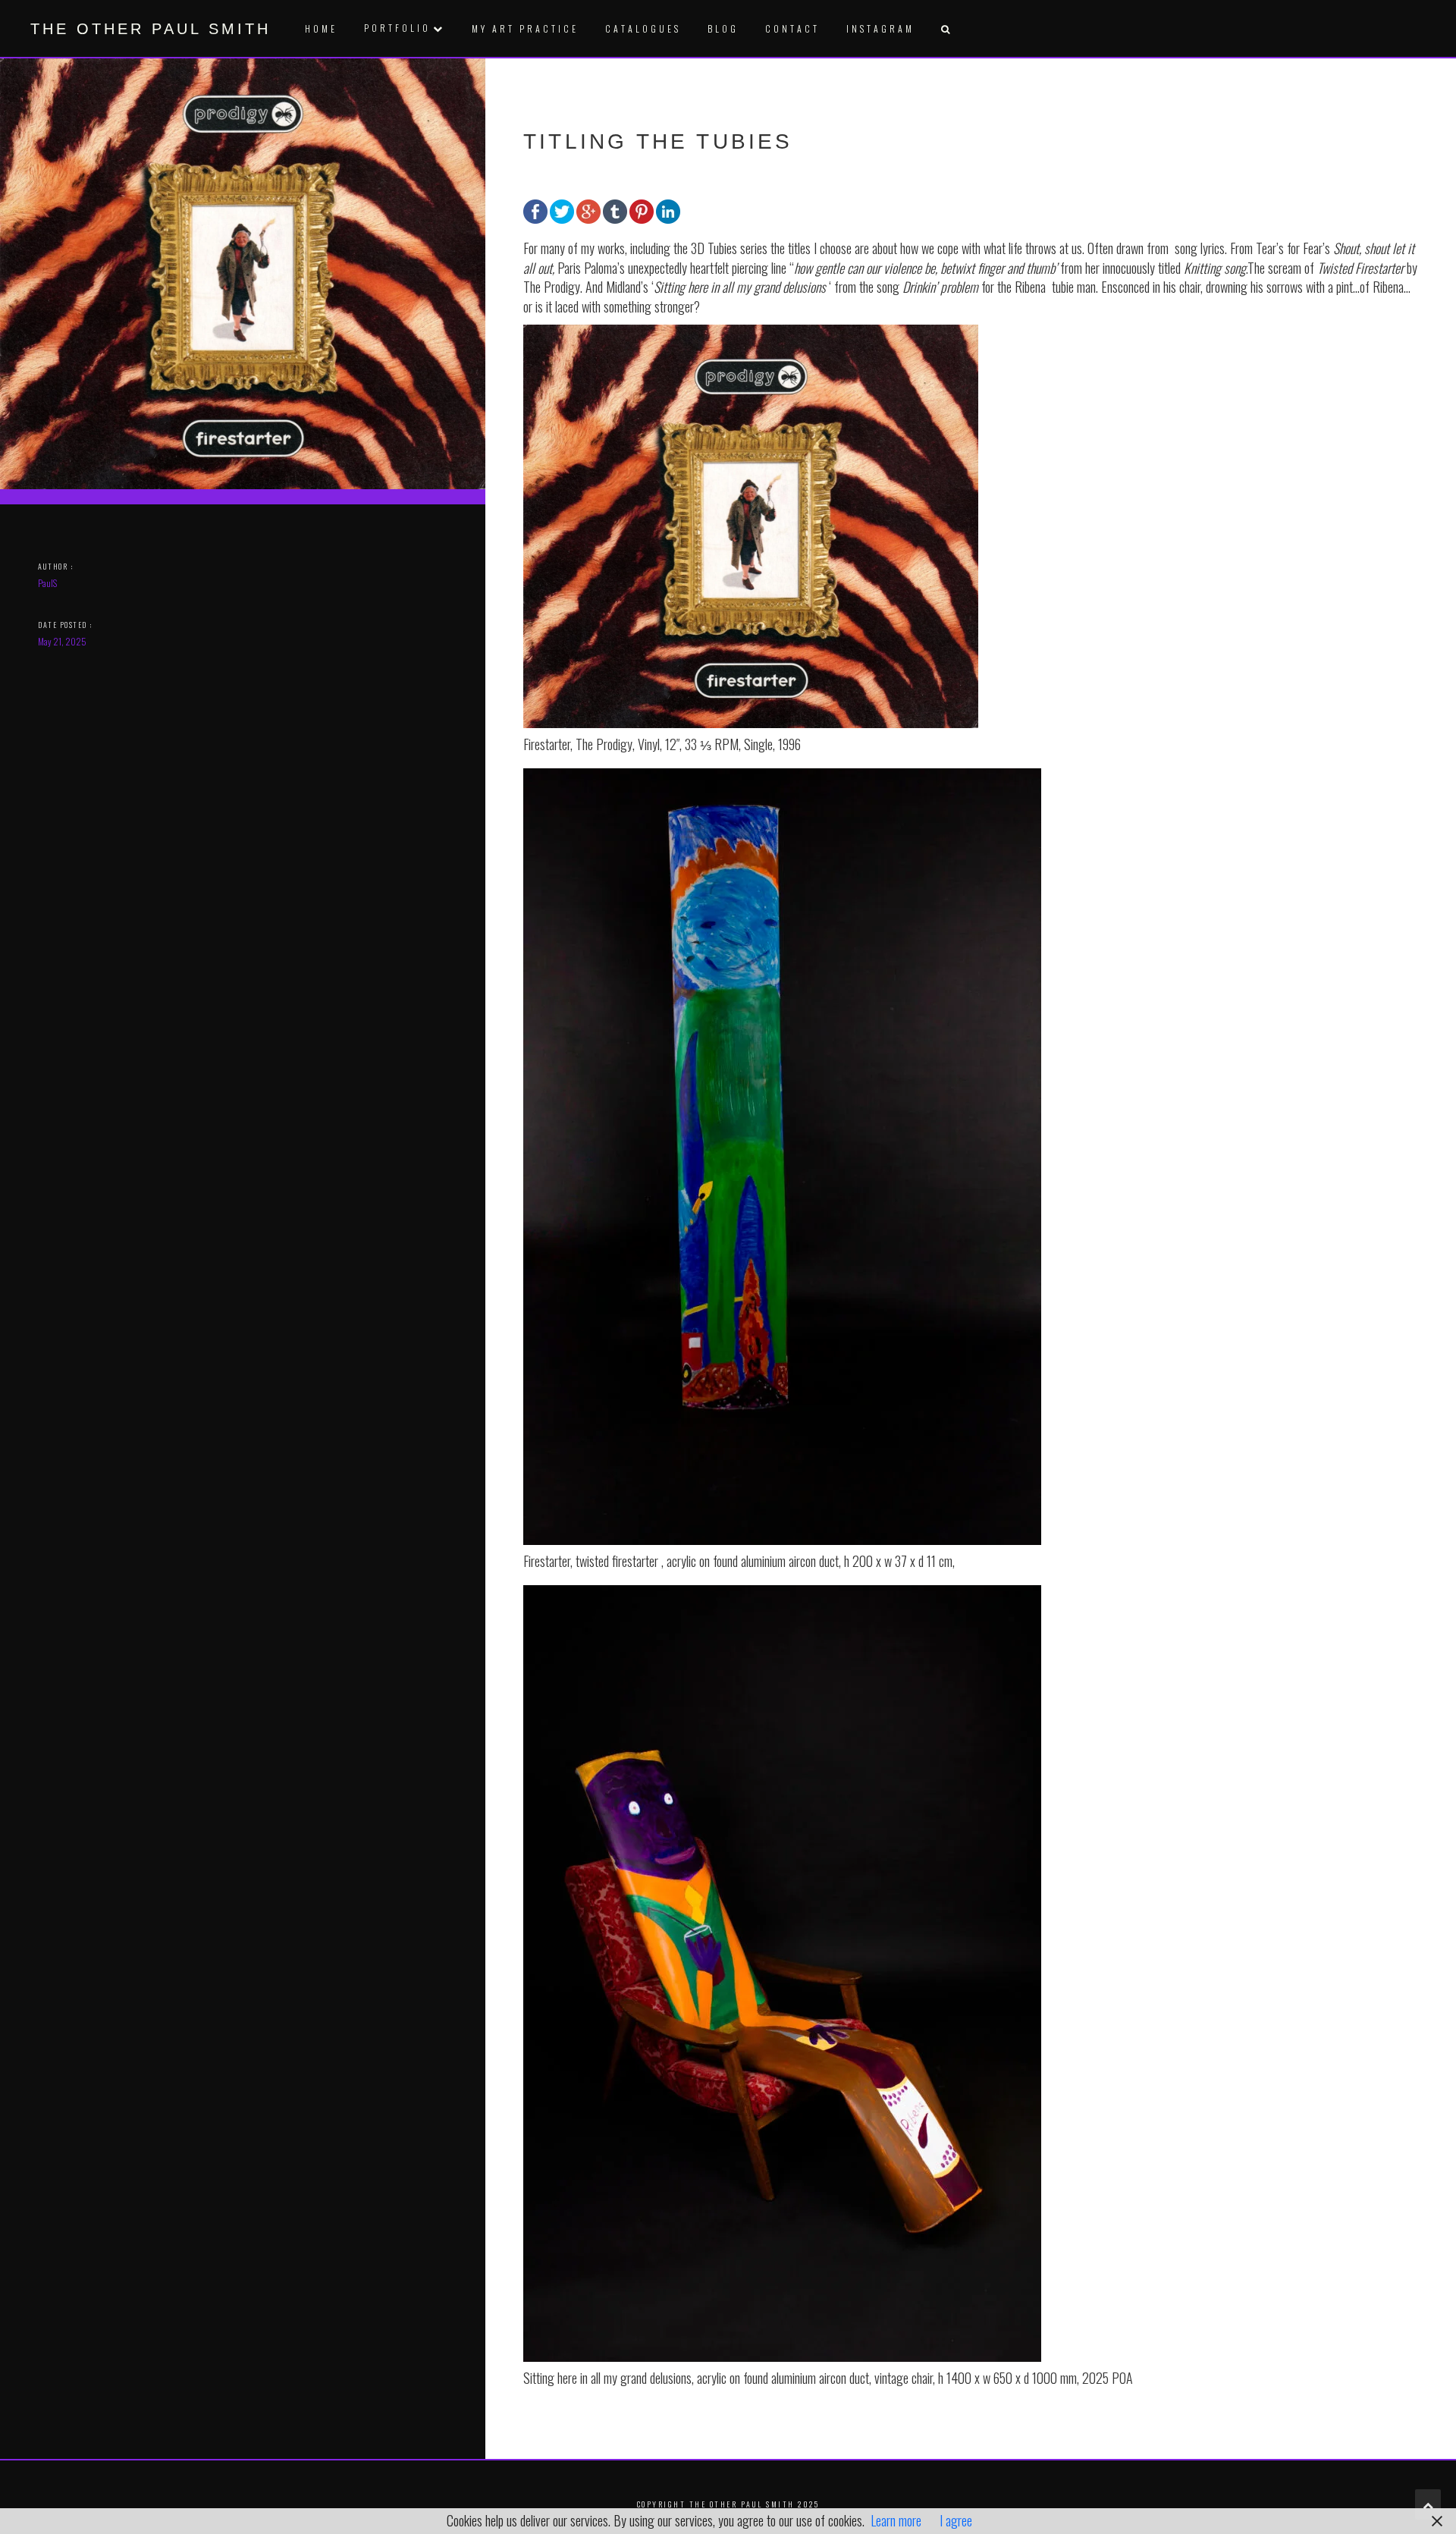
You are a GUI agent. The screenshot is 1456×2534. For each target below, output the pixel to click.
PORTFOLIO (397, 28)
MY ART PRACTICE (525, 28)
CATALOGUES (643, 28)
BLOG (723, 28)
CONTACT (792, 28)
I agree (956, 2520)
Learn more (896, 2520)
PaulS (47, 583)
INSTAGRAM (880, 28)
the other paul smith (151, 29)
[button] (945, 28)
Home (321, 28)
